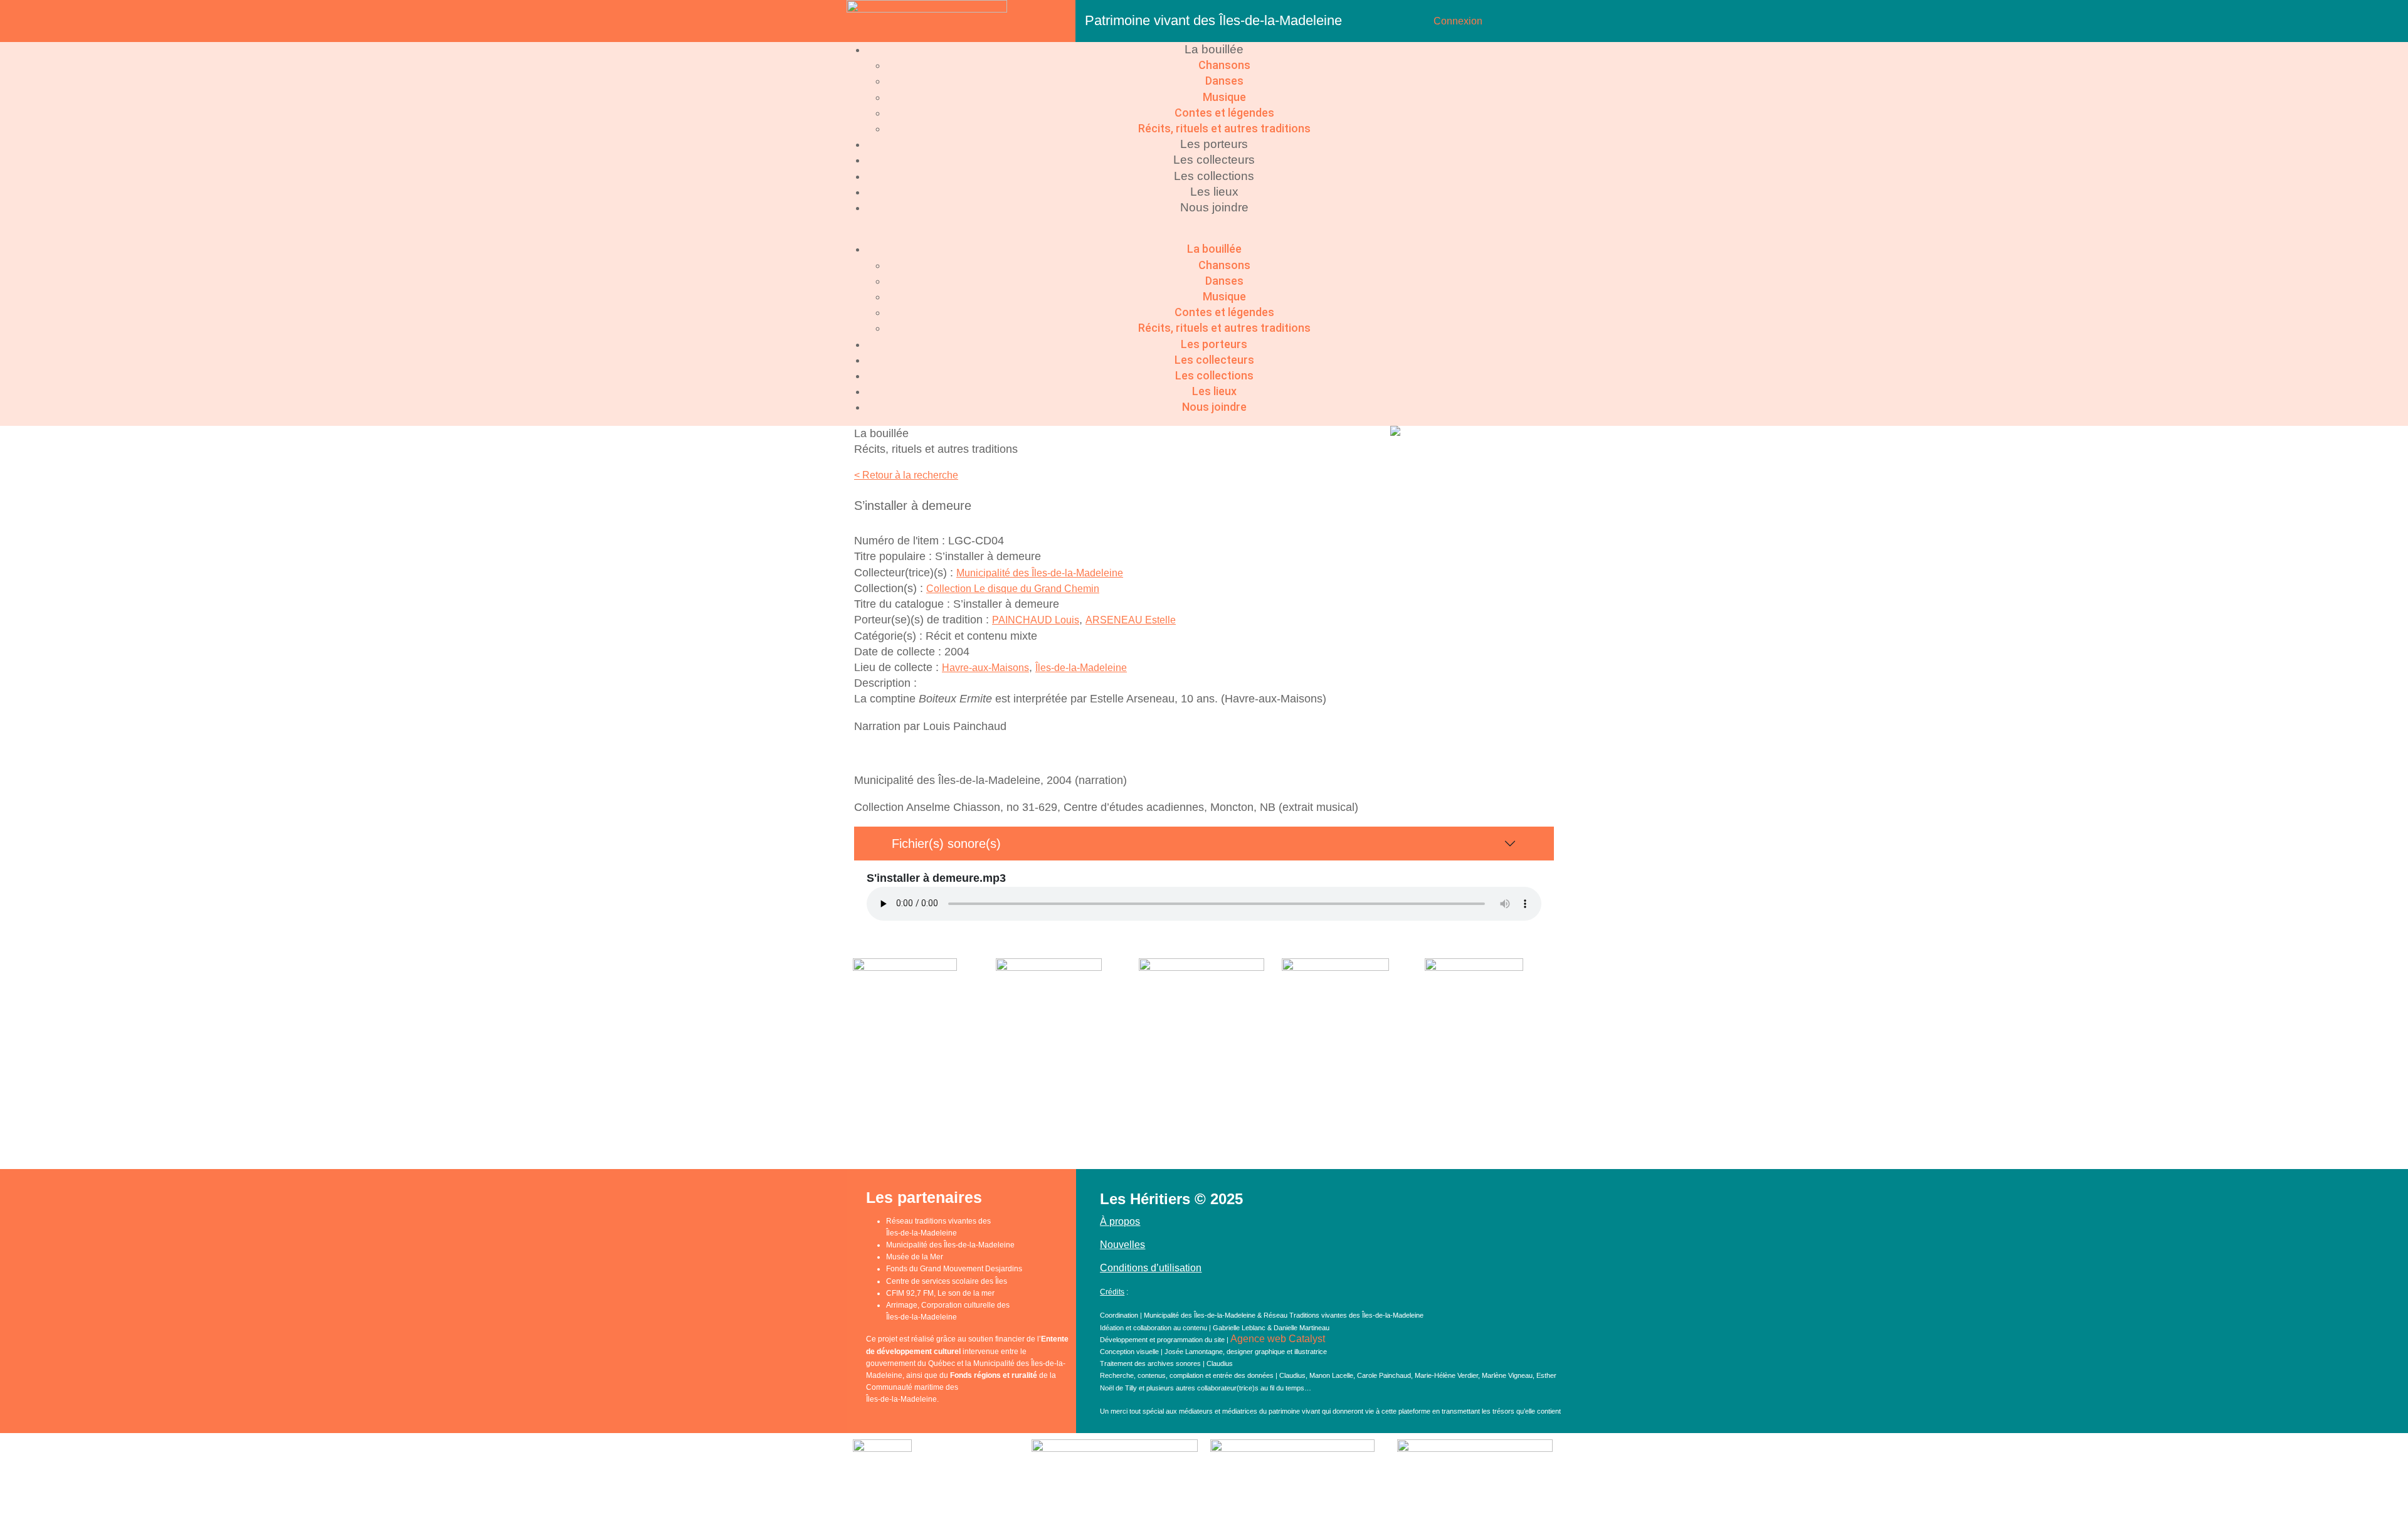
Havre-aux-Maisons (985, 668)
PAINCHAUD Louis (1036, 620)
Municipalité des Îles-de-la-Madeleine (1040, 573)
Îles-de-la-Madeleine (1081, 668)
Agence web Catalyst (1278, 1339)
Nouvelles (1122, 1245)
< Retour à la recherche (906, 475)
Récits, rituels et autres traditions (1224, 128)
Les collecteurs (1214, 160)
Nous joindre (1214, 207)
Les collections (1214, 176)
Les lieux (1214, 192)
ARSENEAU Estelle (1131, 620)
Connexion (1458, 21)
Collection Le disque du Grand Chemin (1013, 589)
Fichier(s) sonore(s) (946, 844)
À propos (1120, 1221)
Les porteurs (1214, 144)
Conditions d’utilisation (1151, 1268)
